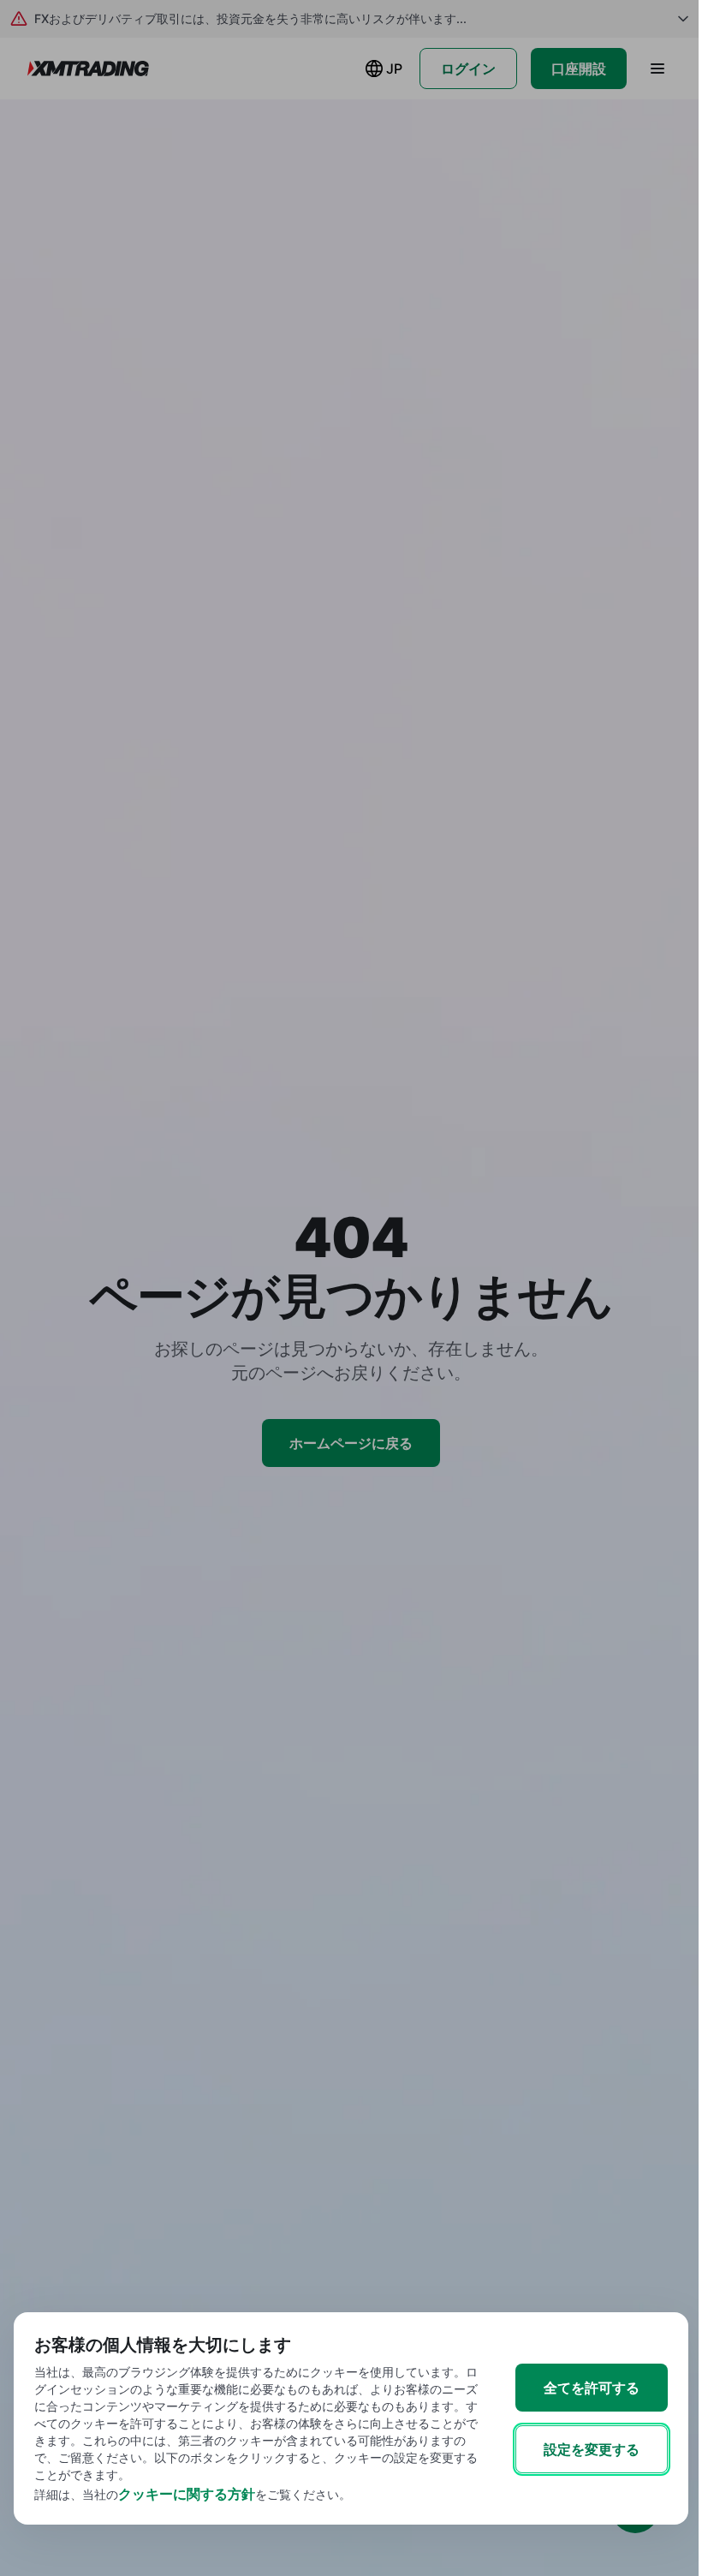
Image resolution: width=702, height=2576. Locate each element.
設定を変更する (592, 2449)
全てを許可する (592, 2388)
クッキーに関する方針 (187, 2494)
